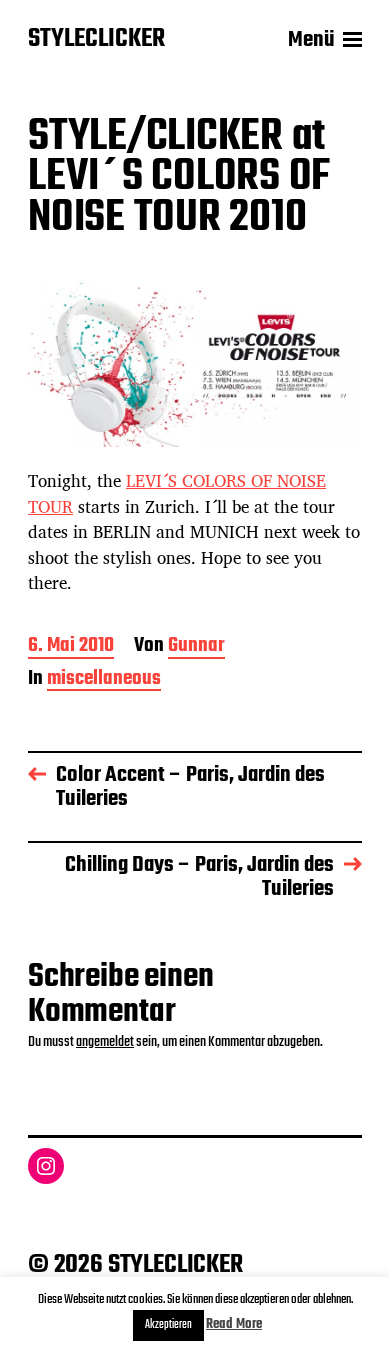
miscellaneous (104, 680)
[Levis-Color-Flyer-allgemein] (195, 363)
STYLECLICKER (96, 40)
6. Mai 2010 (71, 647)
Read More (234, 1324)
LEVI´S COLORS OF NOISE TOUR (177, 493)
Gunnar (196, 647)
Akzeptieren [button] (168, 1325)
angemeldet (105, 1042)
